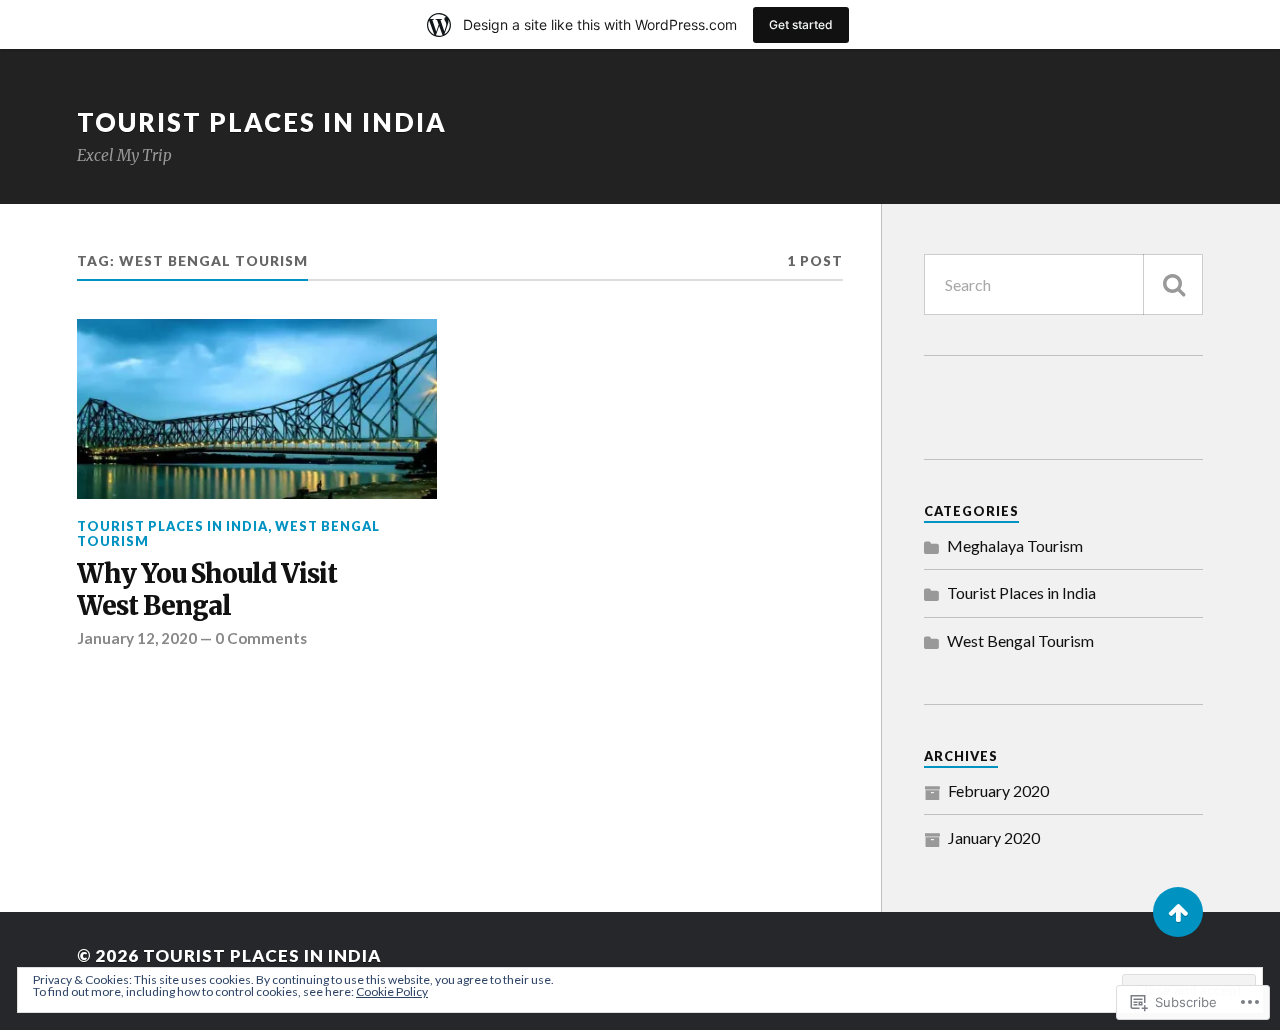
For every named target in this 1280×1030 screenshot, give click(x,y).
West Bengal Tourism (1020, 640)
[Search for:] (1063, 284)
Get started (801, 24)
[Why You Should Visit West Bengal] (257, 409)
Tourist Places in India (262, 122)
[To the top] (1178, 912)
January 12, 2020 (137, 638)
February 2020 (998, 790)
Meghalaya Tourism (1015, 545)
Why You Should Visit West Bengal (207, 590)
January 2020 (994, 837)
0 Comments (261, 638)
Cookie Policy (392, 991)
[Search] (1173, 284)
